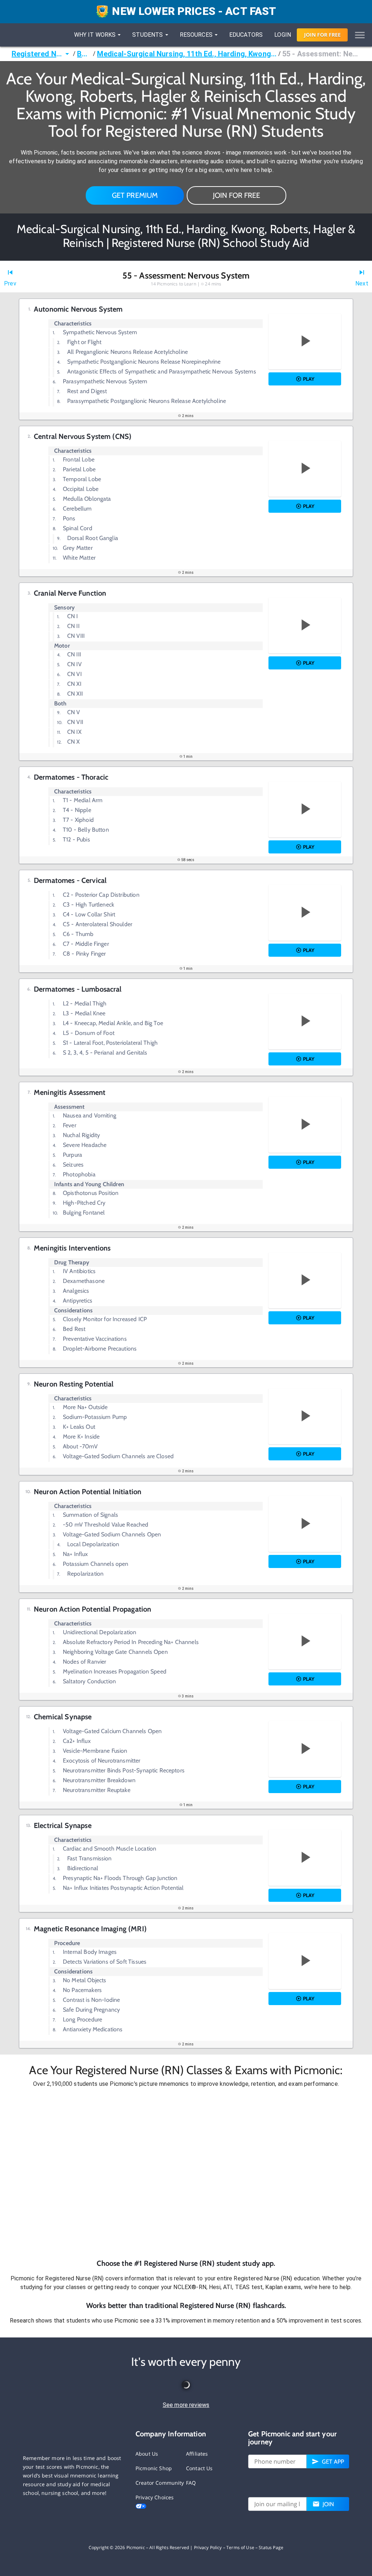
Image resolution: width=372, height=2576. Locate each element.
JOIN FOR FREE (236, 195)
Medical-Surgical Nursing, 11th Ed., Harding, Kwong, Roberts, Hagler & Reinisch (187, 54)
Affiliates (197, 2454)
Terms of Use (240, 2547)
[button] (186, 2173)
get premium (135, 195)
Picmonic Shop (154, 2468)
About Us (147, 2454)
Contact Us (199, 2468)
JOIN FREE (322, 35)
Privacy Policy (208, 2547)
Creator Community (160, 2483)
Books (84, 54)
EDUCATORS (246, 35)
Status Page (271, 2547)
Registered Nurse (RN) (37, 54)
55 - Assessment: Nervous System (321, 54)
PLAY (309, 379)
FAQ (191, 2483)
